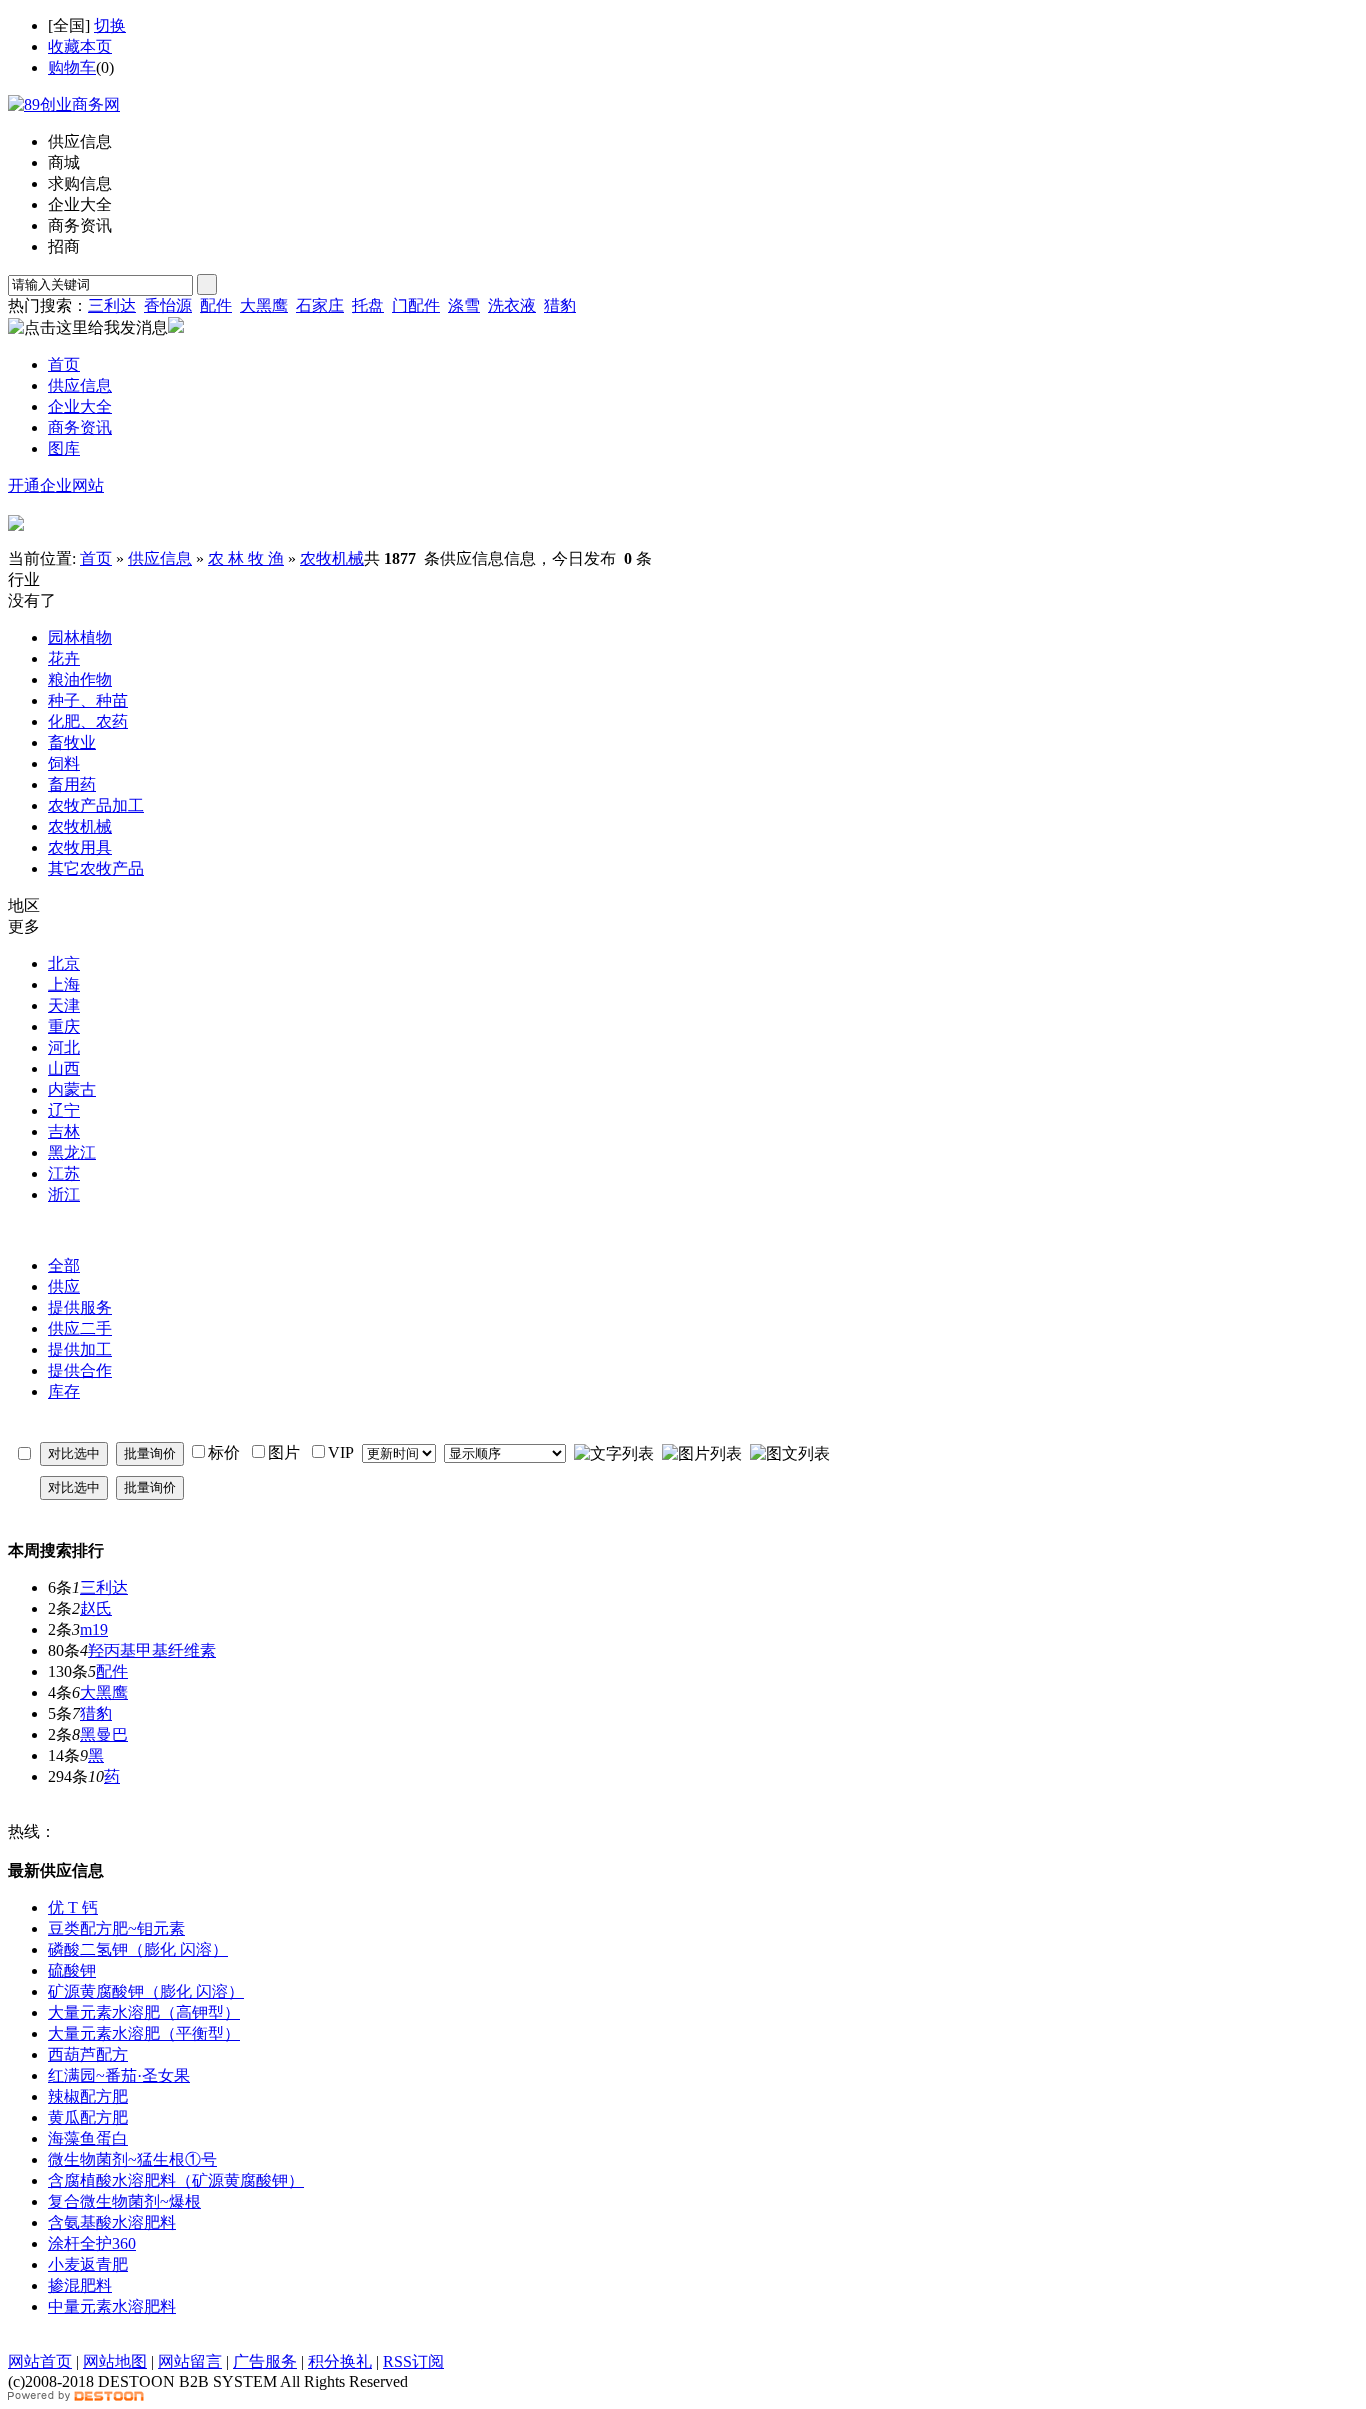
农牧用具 (80, 847)
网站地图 (115, 2361)
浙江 (64, 1194)
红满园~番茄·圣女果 (119, 2075)
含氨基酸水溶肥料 (112, 2222)
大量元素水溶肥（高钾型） (144, 2012)
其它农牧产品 (96, 868)
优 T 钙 (73, 1907)
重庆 (64, 1026)
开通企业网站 (56, 485)
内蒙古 (72, 1089)
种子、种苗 (88, 700)
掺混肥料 (80, 2285)
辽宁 (64, 1110)
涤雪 (464, 305)
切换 (110, 25)
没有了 (32, 600)
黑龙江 (72, 1152)
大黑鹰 (264, 305)
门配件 (416, 305)
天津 (64, 1005)
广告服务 (265, 2361)
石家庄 (320, 305)
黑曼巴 (104, 1734)
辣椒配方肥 (88, 2096)
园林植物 (80, 637)
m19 (94, 1629)
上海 (64, 984)
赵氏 (96, 1608)
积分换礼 (340, 2361)
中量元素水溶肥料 (112, 2306)
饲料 (64, 763)
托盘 (368, 305)
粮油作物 (80, 679)
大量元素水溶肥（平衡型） (144, 2033)
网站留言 (190, 2361)
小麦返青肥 (88, 2264)
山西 (64, 1068)
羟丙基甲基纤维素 (152, 1650)
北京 (64, 963)
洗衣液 (512, 305)
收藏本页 (80, 46)
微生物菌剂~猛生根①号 (132, 2159)
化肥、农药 (88, 721)
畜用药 (72, 784)
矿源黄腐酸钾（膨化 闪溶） (146, 1991)
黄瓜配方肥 (88, 2117)
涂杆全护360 (92, 2243)
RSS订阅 (413, 2361)
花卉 (64, 658)
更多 (24, 926)
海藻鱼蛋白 (88, 2138)
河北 (64, 1047)
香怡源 (168, 305)
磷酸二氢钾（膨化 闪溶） (138, 1949)
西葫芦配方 (88, 2054)
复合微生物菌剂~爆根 (124, 2201)
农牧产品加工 (96, 805)
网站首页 (40, 2361)
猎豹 (560, 305)
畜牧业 (72, 742)
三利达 (112, 305)
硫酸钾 (72, 1970)
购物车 (72, 67)
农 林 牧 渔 (246, 558)
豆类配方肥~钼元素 (116, 1928)
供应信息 (160, 558)
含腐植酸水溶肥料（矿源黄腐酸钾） (176, 2180)
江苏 (64, 1173)
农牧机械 (332, 558)
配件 (216, 305)
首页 (96, 558)
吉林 (64, 1131)
